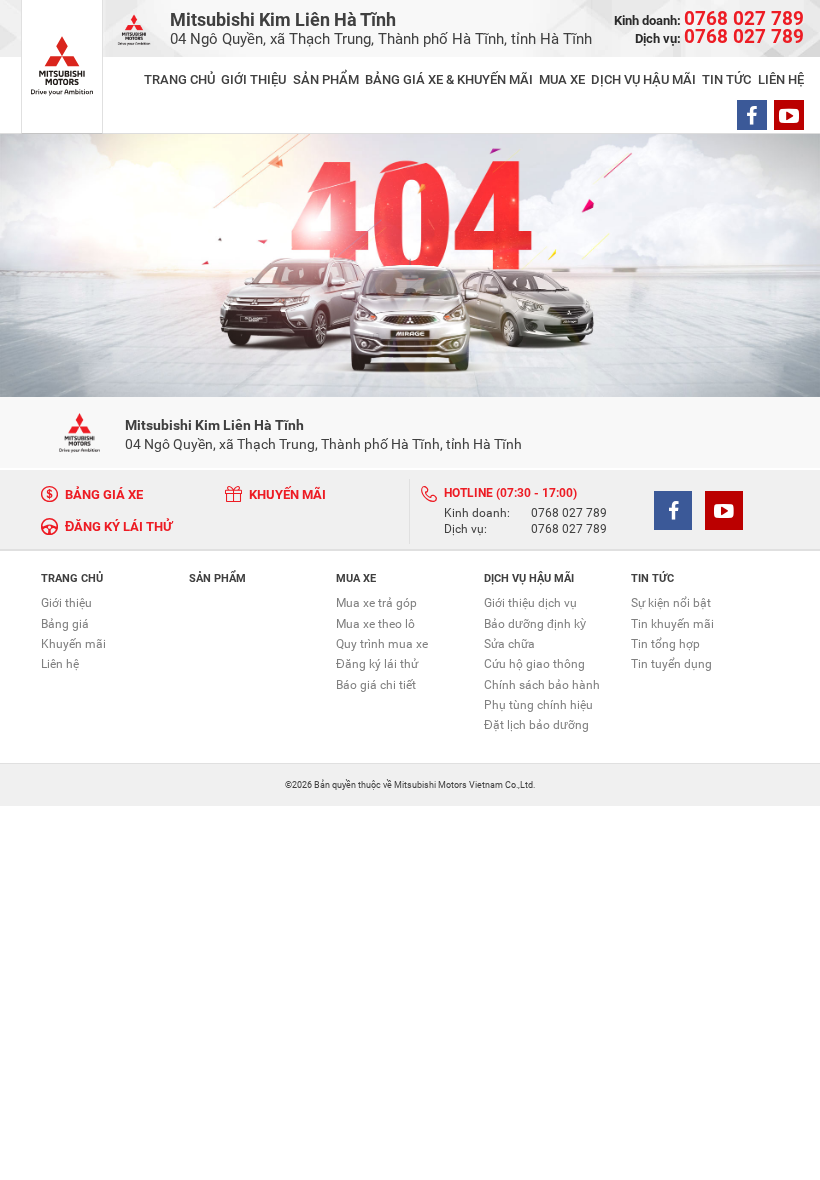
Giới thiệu (66, 603)
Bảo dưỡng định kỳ (535, 624)
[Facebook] (752, 115)
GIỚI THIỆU (253, 79)
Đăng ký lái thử (377, 664)
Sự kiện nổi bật (671, 603)
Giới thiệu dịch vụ (530, 603)
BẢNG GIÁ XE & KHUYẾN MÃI (449, 79)
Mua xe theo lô (375, 624)
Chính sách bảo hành (542, 685)
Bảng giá (65, 624)
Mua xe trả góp (376, 603)
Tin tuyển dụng (671, 664)
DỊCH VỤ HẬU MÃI (643, 79)
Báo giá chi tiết (376, 685)
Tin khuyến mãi (672, 624)
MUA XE (562, 79)
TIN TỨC (726, 79)
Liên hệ (60, 664)
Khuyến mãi (73, 644)
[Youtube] (789, 115)
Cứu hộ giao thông (534, 664)
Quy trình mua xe (382, 644)
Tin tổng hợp (665, 644)
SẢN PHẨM (326, 79)
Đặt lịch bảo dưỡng (536, 725)
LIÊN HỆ (781, 79)
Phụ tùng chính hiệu (538, 705)
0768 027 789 (569, 514)
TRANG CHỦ (179, 79)
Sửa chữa (509, 644)
